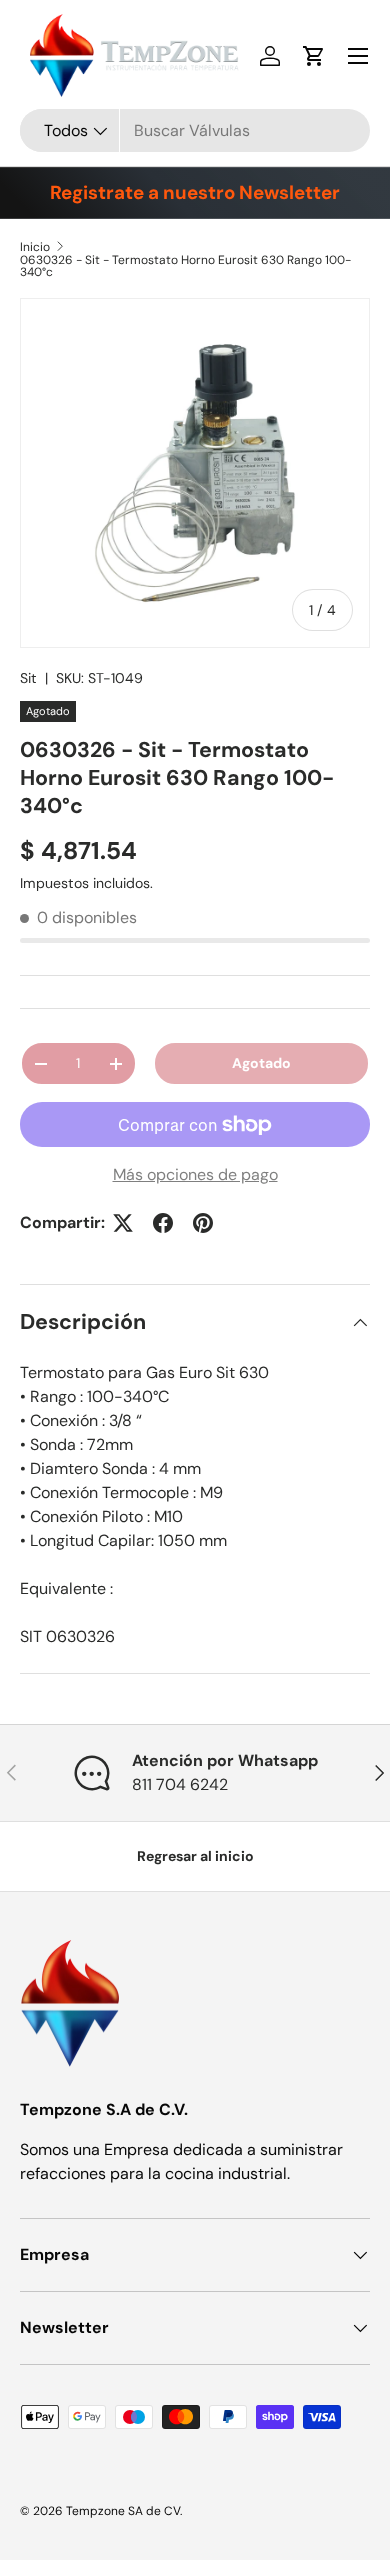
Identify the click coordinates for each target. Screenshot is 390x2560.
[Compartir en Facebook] (163, 1223)
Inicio (35, 247)
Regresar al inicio (195, 1856)
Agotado (261, 1063)
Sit (28, 678)
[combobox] (195, 130)
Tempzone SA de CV (123, 2511)
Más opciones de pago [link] (195, 1174)
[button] (314, 56)
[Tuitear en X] (123, 1223)
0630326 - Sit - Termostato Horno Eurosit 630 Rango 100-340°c (185, 266)
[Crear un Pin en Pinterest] (203, 1223)
